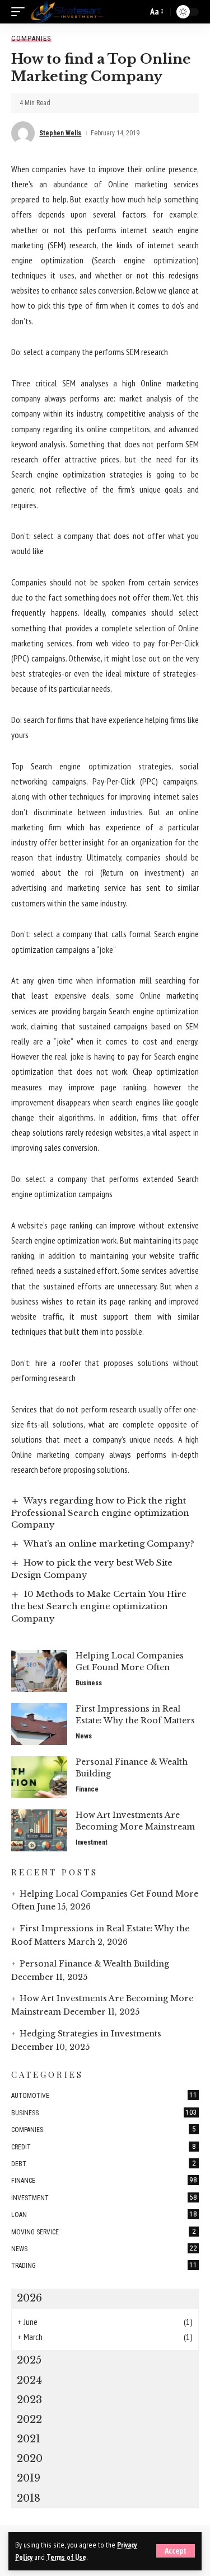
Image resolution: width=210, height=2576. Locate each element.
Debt (104, 2163)
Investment (92, 1842)
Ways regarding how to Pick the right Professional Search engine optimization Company (100, 1513)
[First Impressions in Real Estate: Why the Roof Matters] (39, 1724)
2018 (29, 2498)
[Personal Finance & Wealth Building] (39, 1777)
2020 (30, 2459)
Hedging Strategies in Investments (90, 2034)
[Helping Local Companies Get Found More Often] (39, 1671)
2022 (29, 2419)
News (84, 1736)
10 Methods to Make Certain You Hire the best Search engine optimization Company (99, 1606)
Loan (104, 2214)
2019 (29, 2478)
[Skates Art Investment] (67, 12)
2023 (29, 2400)
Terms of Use (66, 2557)
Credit (104, 2147)
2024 (29, 2380)
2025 (29, 2360)
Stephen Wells (60, 133)
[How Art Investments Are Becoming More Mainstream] (39, 1830)
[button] (176, 2551)
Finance (87, 1789)
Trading (104, 2265)
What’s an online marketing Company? (109, 1544)
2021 (29, 2439)
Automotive (104, 2095)
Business (89, 1683)
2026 (29, 2298)
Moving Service (104, 2232)
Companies (31, 38)
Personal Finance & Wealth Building (94, 1964)
